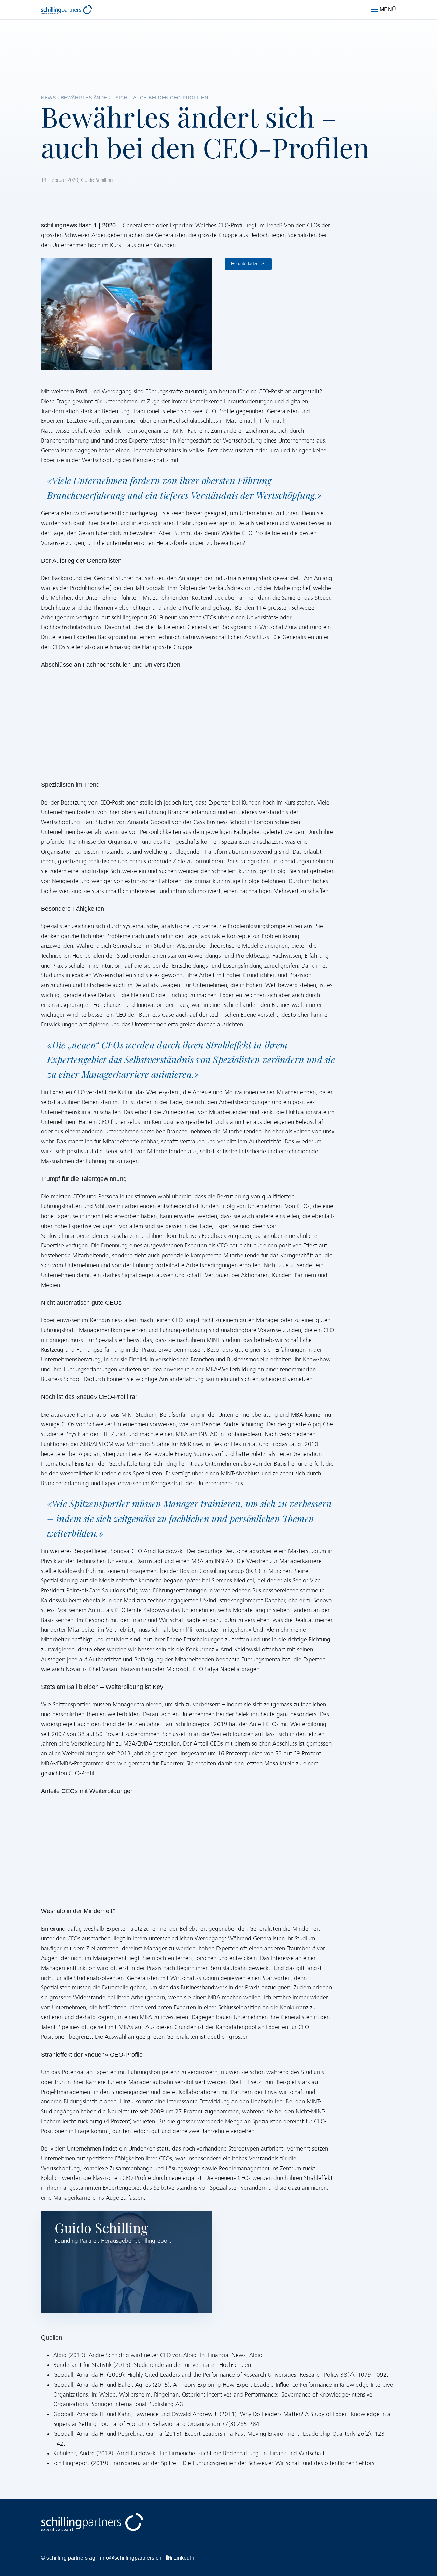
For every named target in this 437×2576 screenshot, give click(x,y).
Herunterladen (245, 264)
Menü (388, 9)
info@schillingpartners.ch (131, 2558)
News (48, 98)
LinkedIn (184, 2558)
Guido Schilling (97, 180)
